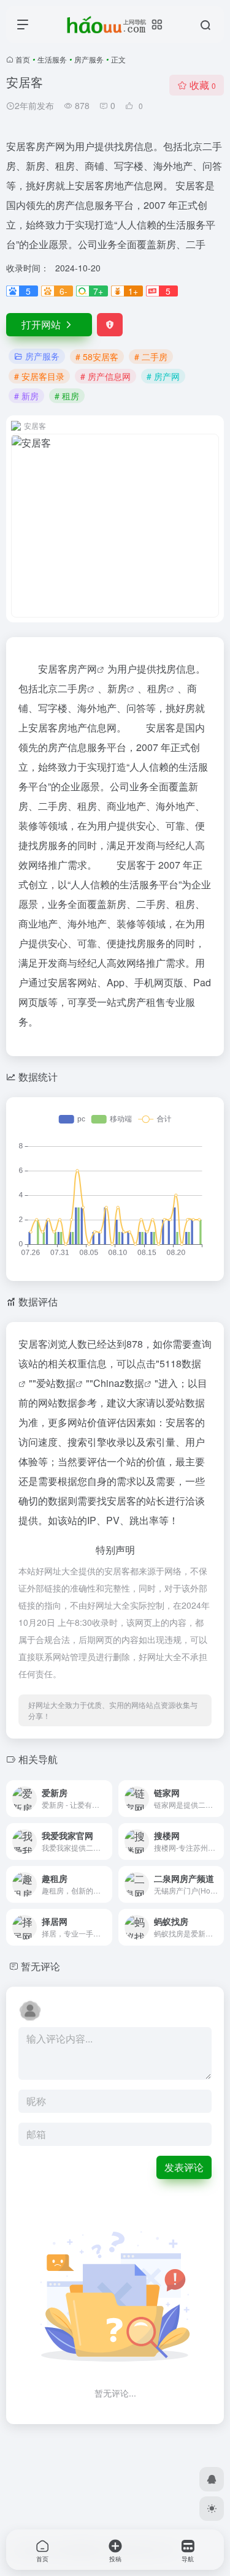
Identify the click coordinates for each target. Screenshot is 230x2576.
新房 (117, 688)
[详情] (102, 1790)
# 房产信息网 (105, 376)
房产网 (82, 669)
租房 (157, 688)
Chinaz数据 (119, 1383)
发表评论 (184, 2167)
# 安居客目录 (39, 376)
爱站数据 (56, 1383)
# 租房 (67, 396)
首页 (23, 59)
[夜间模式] (212, 2509)
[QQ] (212, 2479)
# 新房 (26, 396)
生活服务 (52, 59)
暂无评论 (40, 1966)
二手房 (72, 688)
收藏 (203, 85)
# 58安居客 (97, 357)
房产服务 (89, 59)
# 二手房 (151, 357)
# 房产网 (163, 376)
